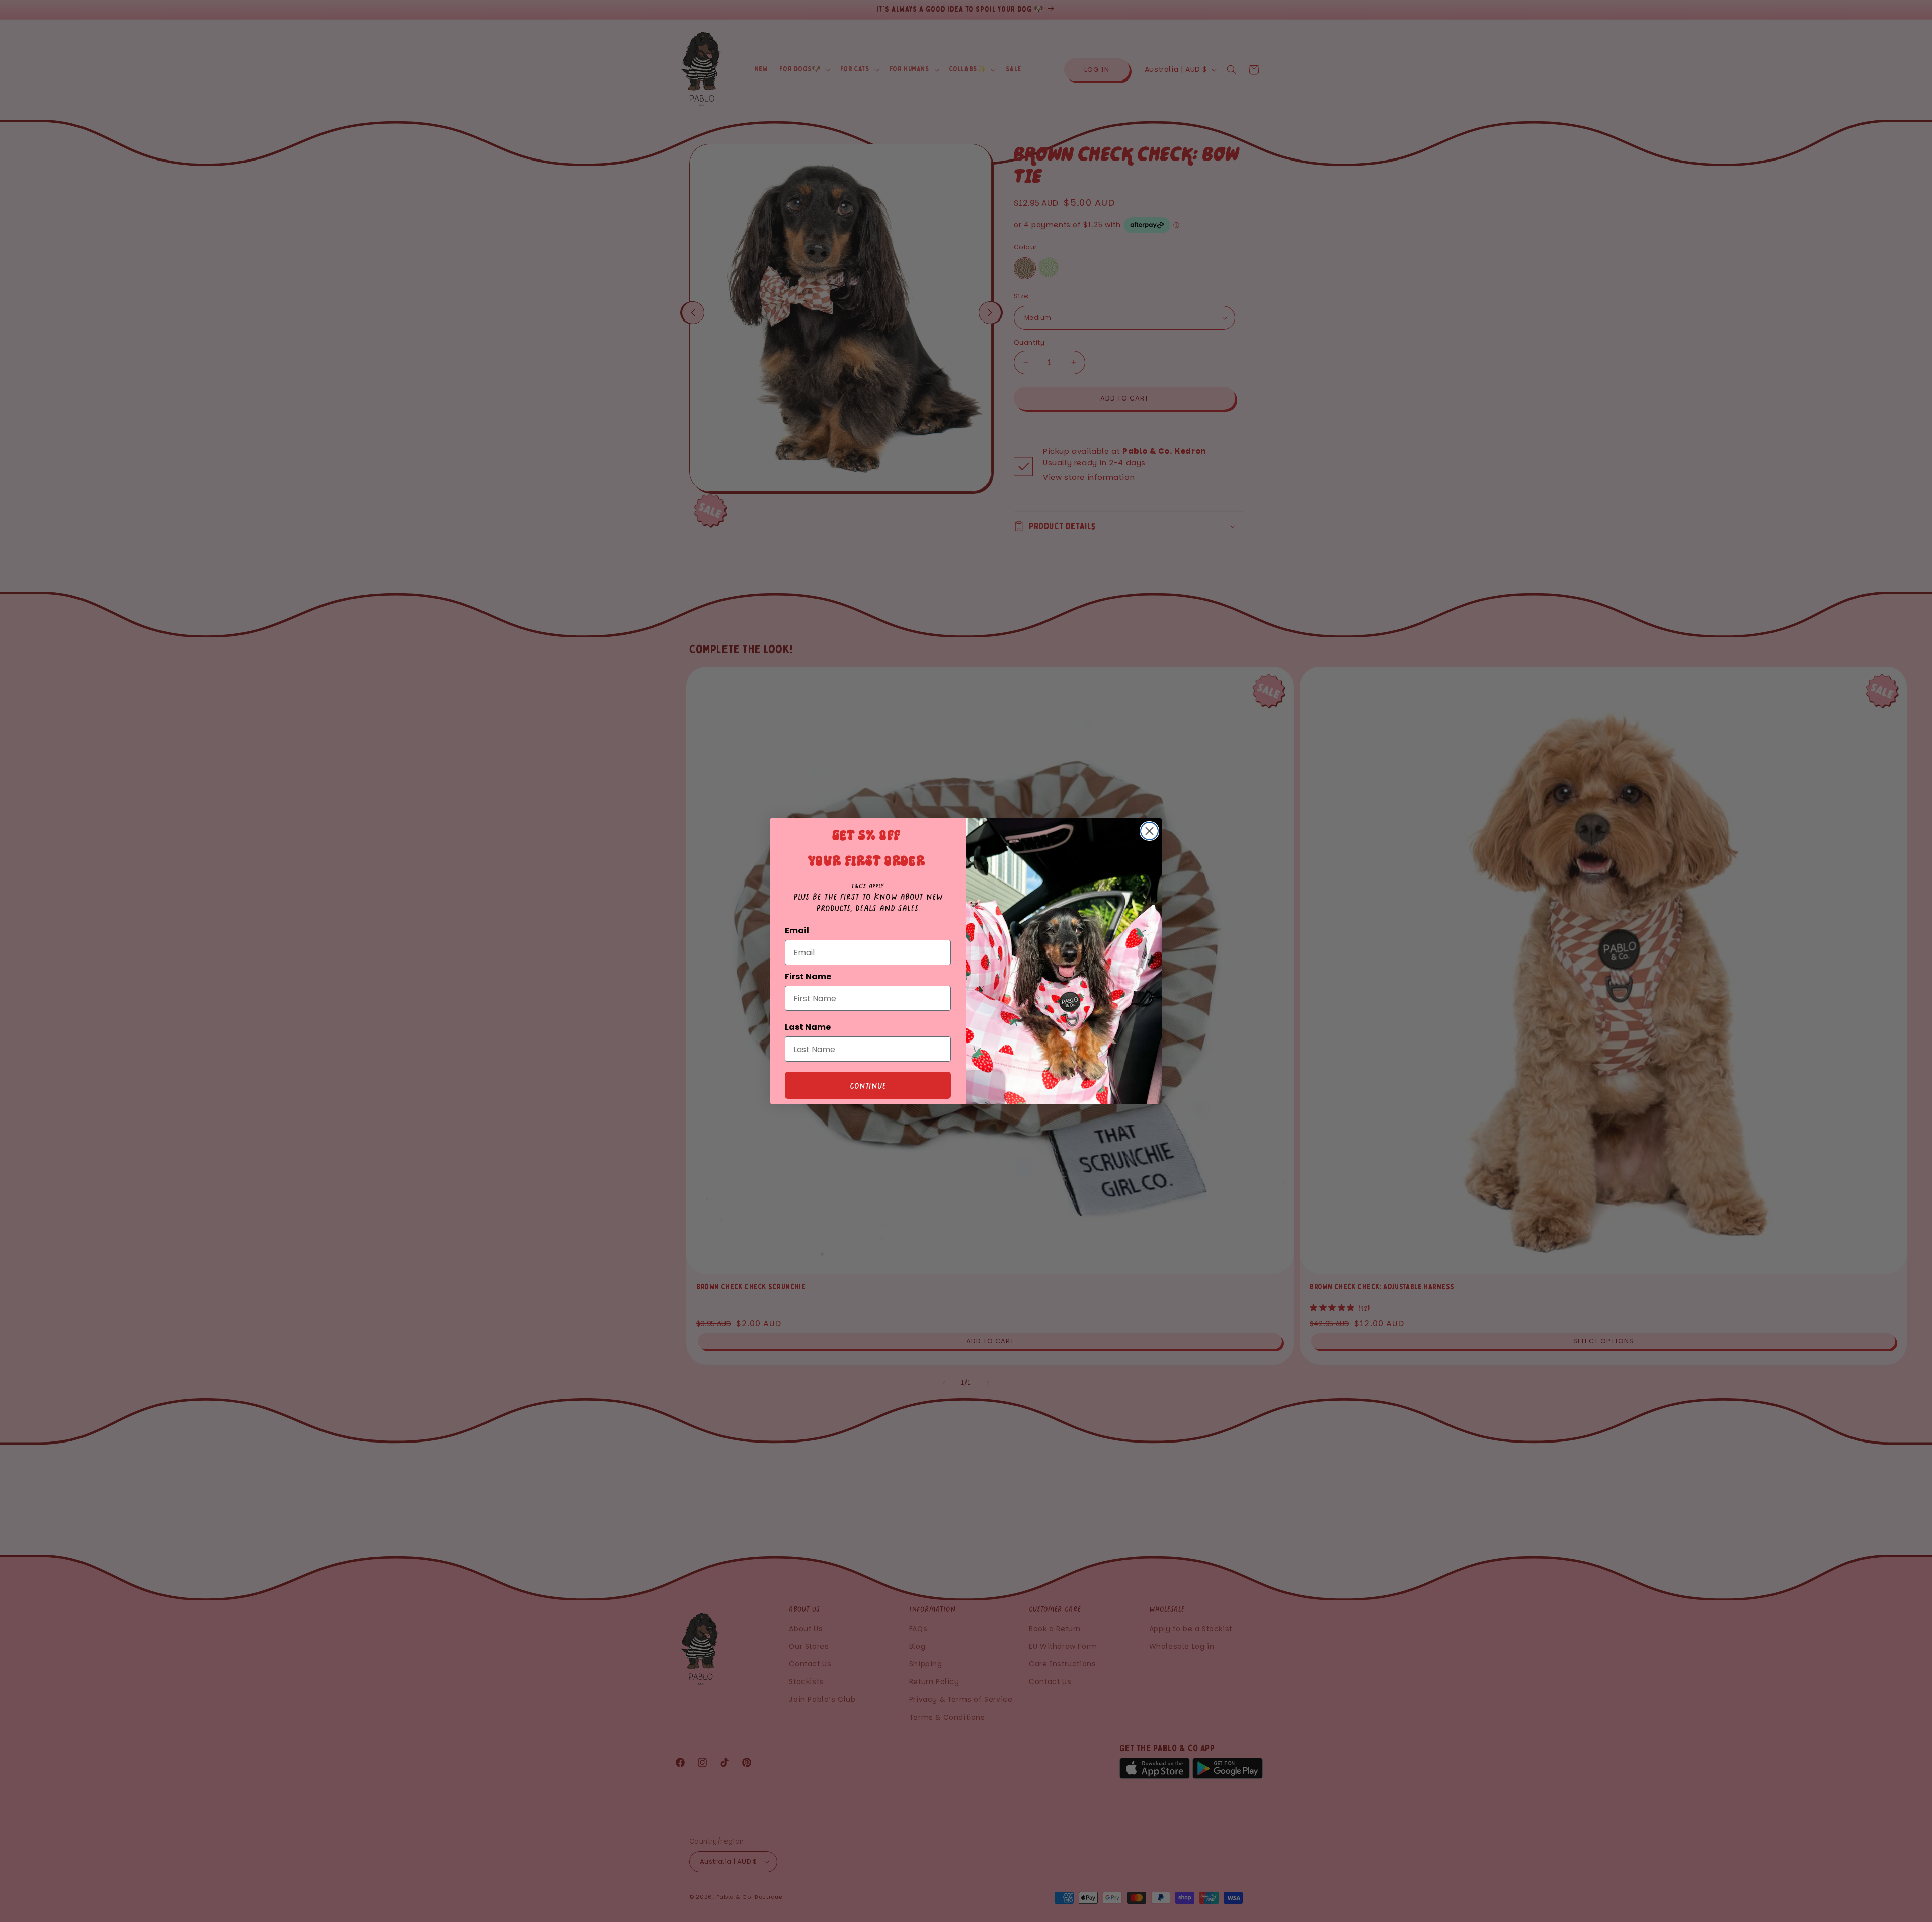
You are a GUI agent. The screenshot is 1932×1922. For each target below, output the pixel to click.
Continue (868, 1085)
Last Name (808, 1027)
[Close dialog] (1149, 831)
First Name (808, 976)
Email (797, 931)
